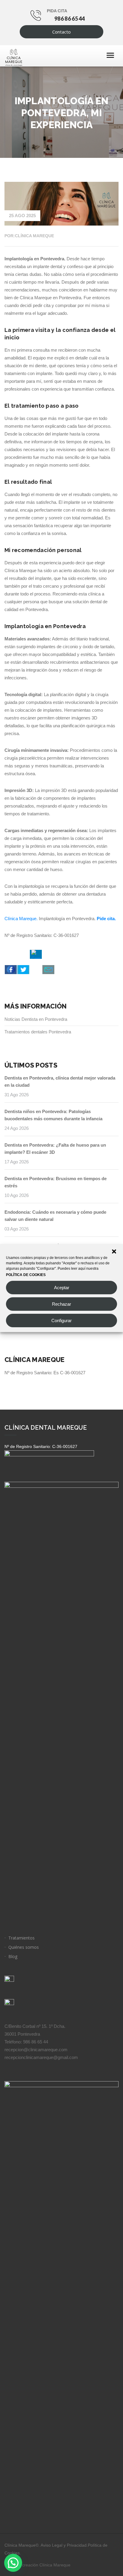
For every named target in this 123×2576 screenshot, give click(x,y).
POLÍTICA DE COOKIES (26, 1275)
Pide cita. (106, 919)
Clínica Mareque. (21, 919)
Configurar (61, 1320)
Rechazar (61, 1304)
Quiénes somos (24, 1947)
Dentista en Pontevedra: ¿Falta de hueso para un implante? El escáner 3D (55, 1149)
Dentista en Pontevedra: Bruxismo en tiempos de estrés (56, 1182)
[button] (114, 1251)
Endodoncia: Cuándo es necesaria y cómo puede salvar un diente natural (55, 1216)
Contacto (61, 32)
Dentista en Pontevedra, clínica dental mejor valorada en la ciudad (60, 1081)
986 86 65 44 (70, 19)
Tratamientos (21, 1938)
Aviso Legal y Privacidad (64, 2545)
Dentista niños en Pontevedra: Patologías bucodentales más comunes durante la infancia (53, 1115)
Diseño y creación (37, 2565)
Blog (13, 1956)
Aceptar (62, 1288)
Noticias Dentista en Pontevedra (36, 1019)
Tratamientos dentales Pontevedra (38, 1032)
